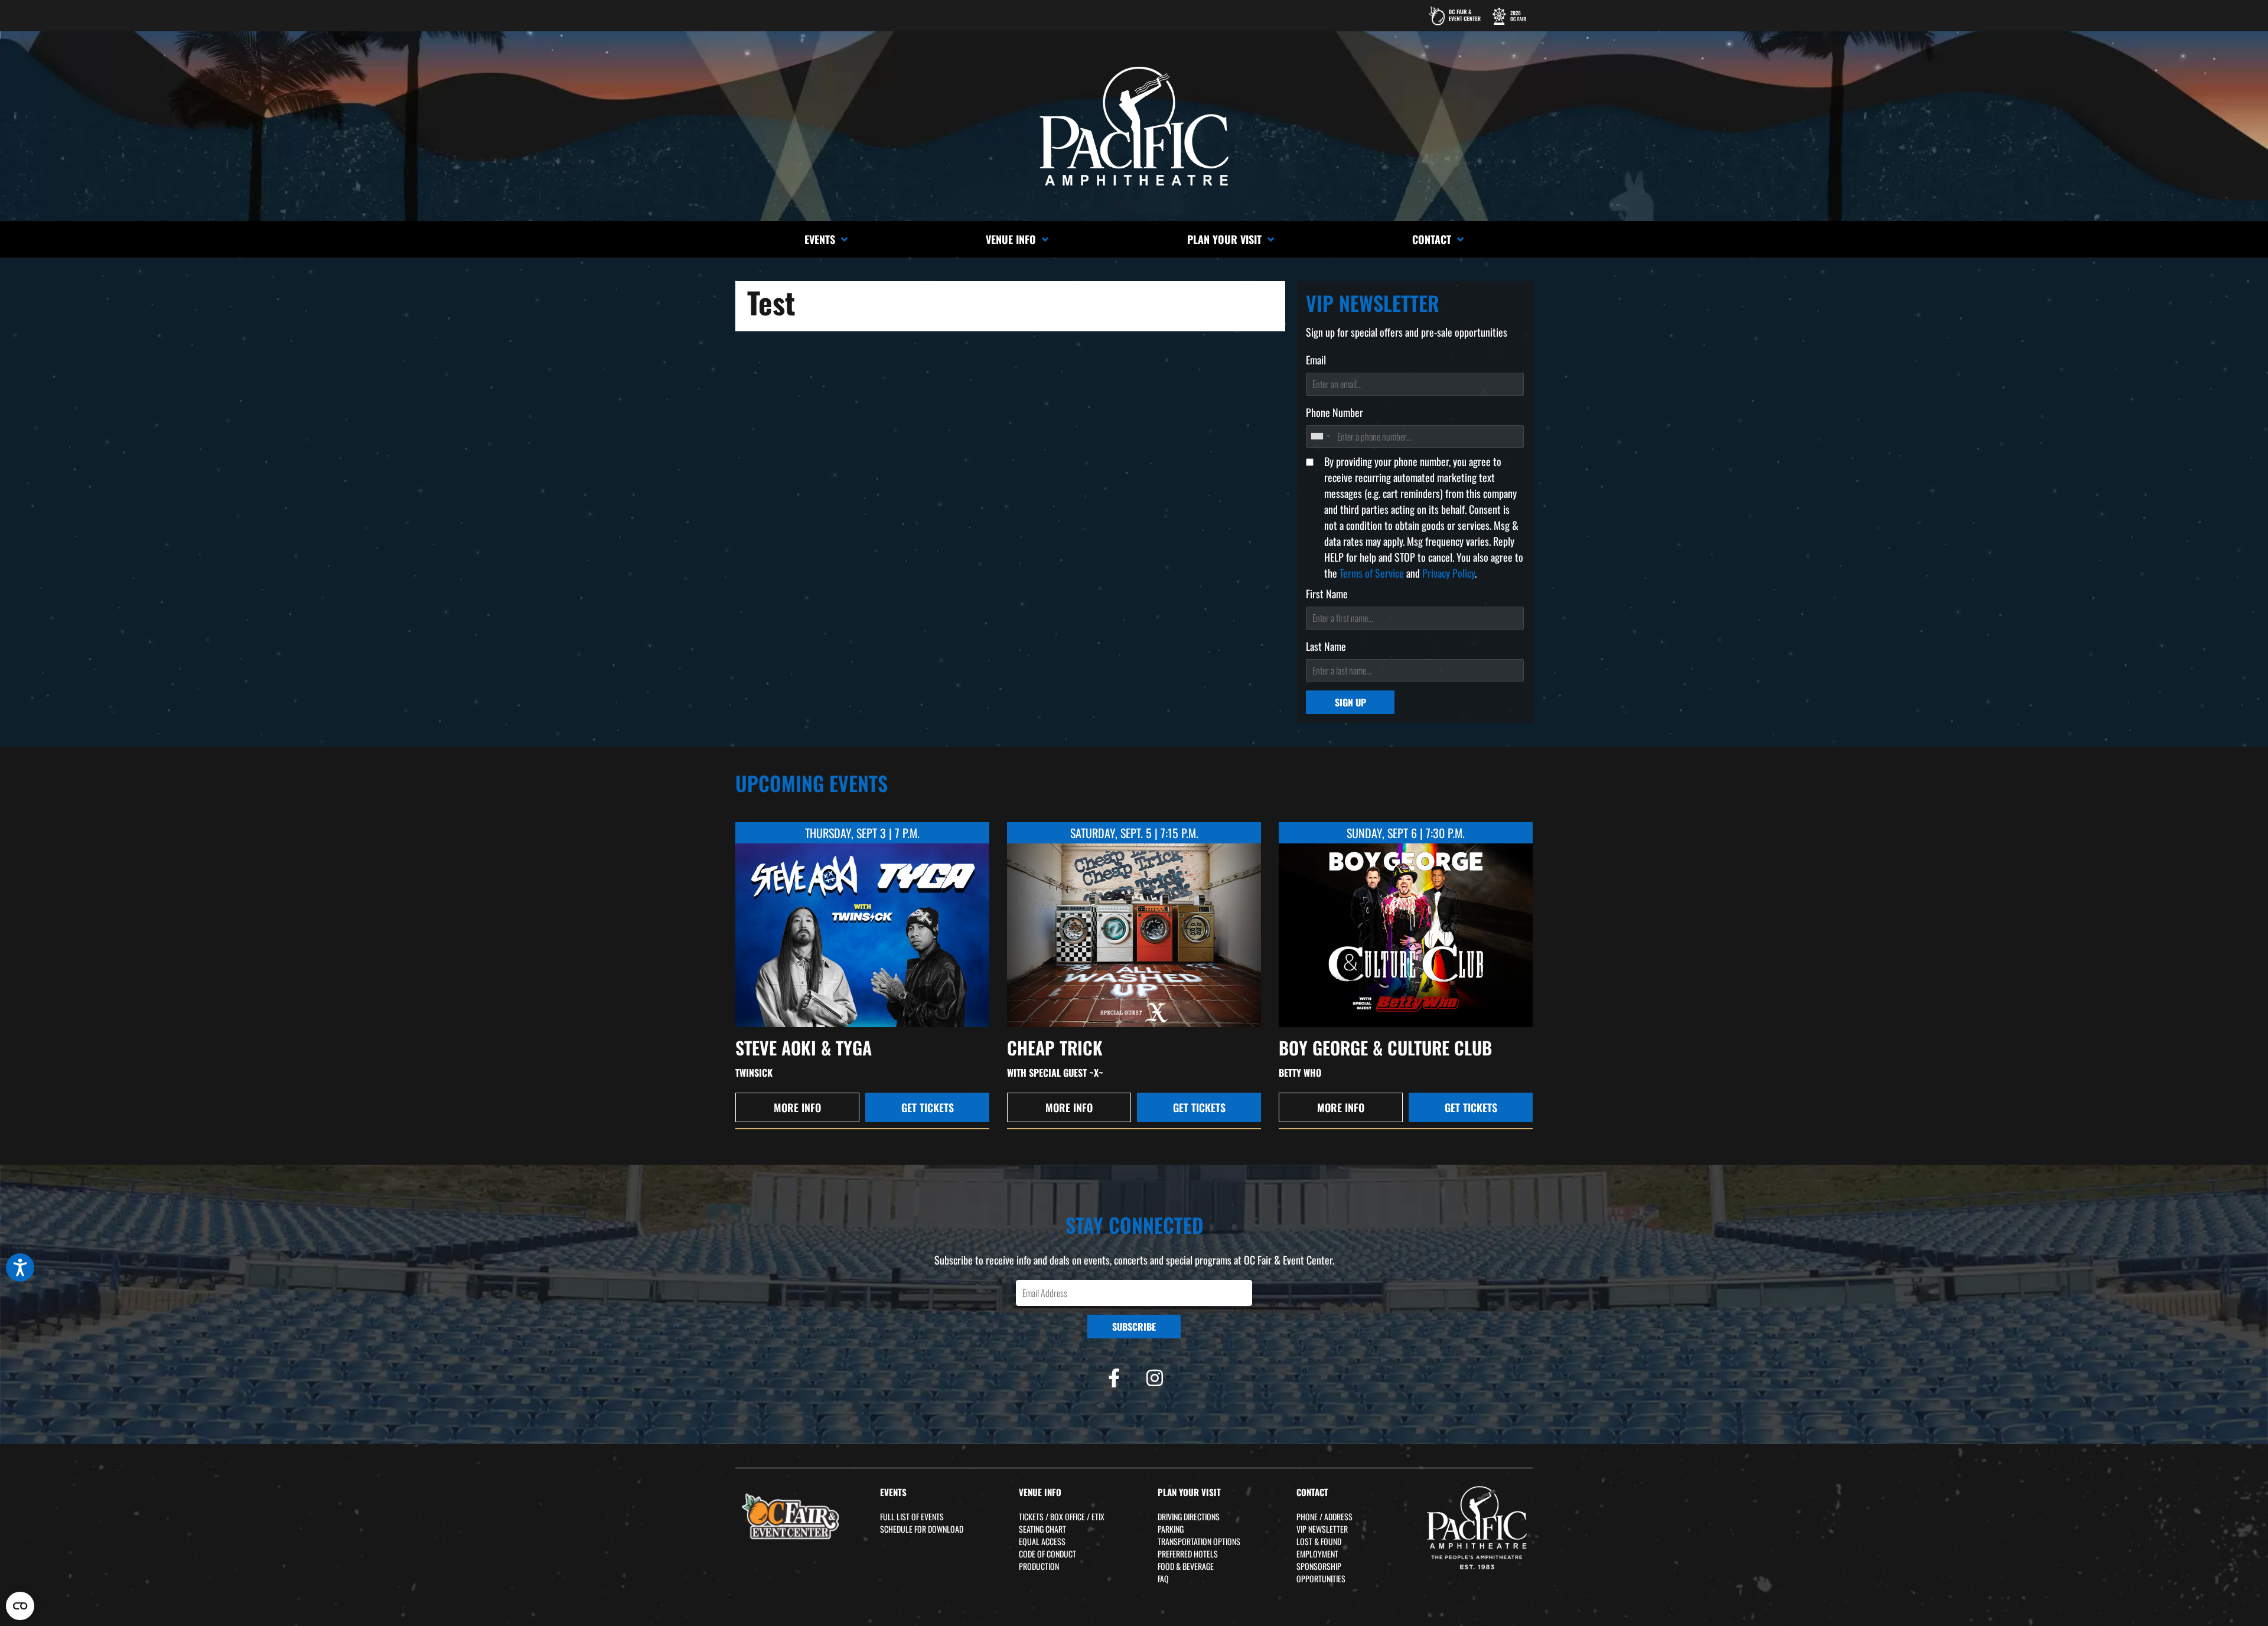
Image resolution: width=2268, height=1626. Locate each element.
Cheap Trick (1055, 1047)
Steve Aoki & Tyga (804, 1047)
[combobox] (1320, 436)
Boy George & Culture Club (1385, 1047)
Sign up (1350, 702)
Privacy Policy (1449, 573)
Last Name (1326, 646)
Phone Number (1335, 412)
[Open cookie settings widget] (20, 1606)
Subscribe (1134, 1327)
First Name (1327, 594)
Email (1316, 360)
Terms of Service (1372, 573)
